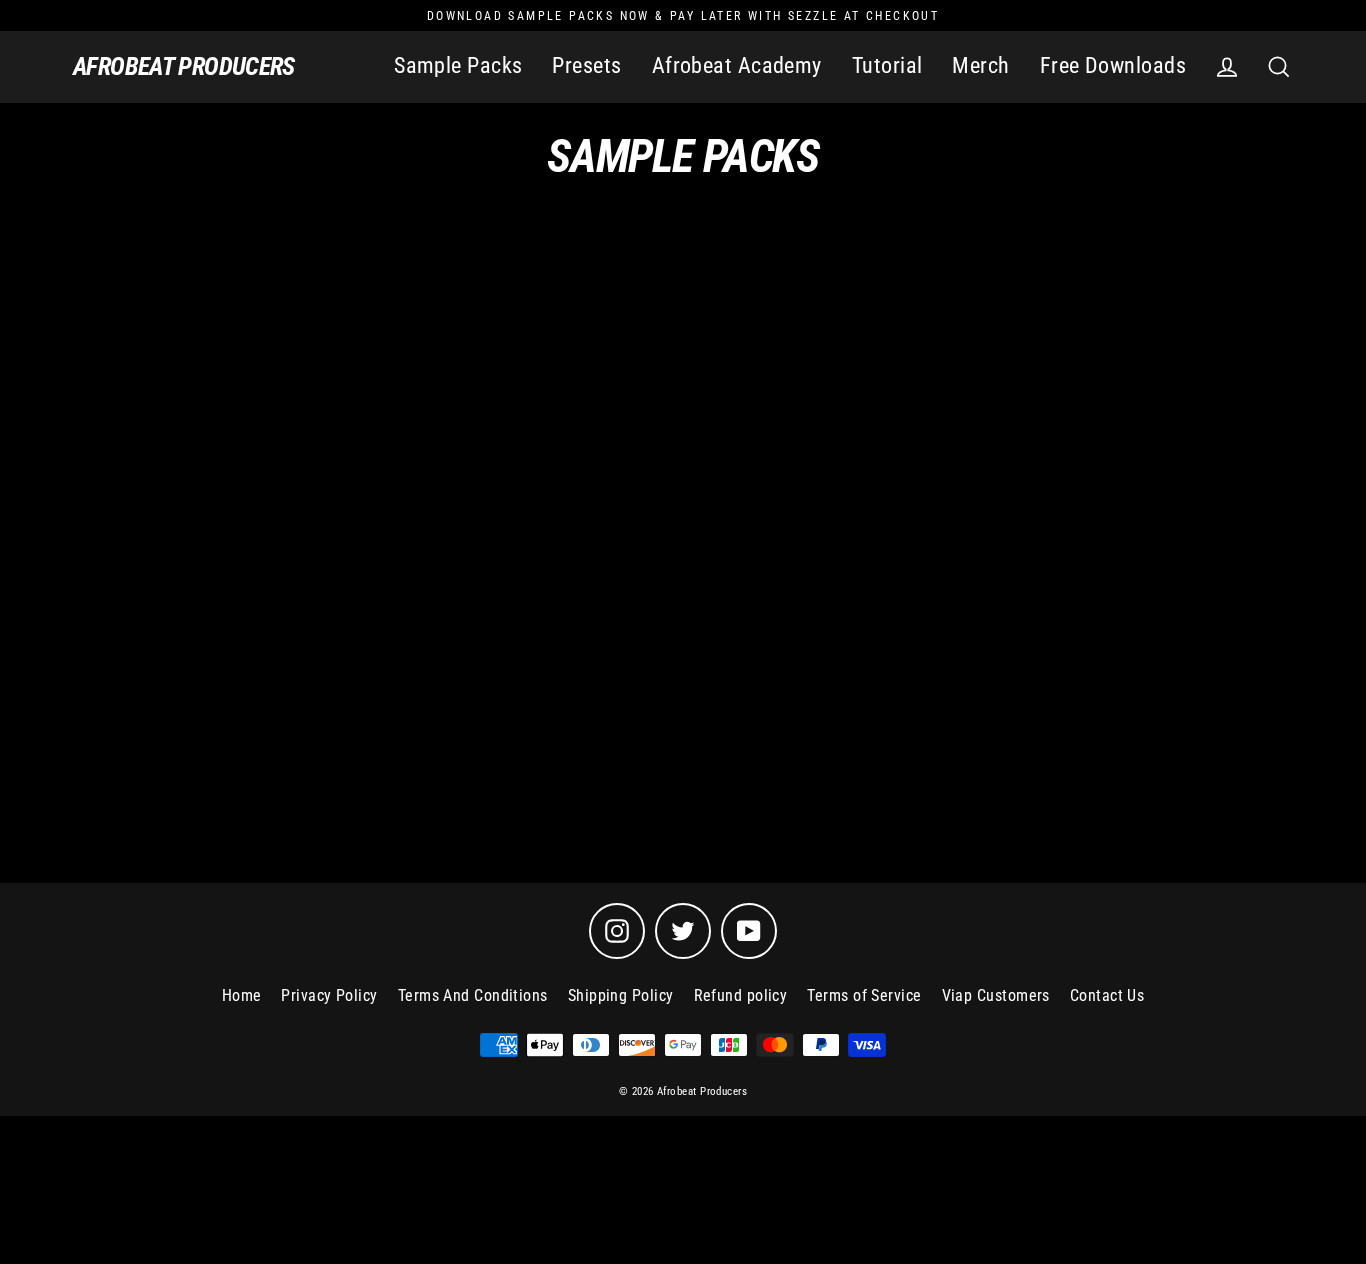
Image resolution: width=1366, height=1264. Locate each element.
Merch (980, 65)
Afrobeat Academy (737, 65)
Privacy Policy (329, 995)
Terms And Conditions (473, 995)
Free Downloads (1113, 65)
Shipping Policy (621, 995)
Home (242, 995)
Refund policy (741, 995)
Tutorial (887, 65)
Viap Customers (996, 995)
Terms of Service (864, 995)
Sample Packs (458, 65)
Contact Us (1107, 995)
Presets (586, 65)
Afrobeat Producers (184, 66)
